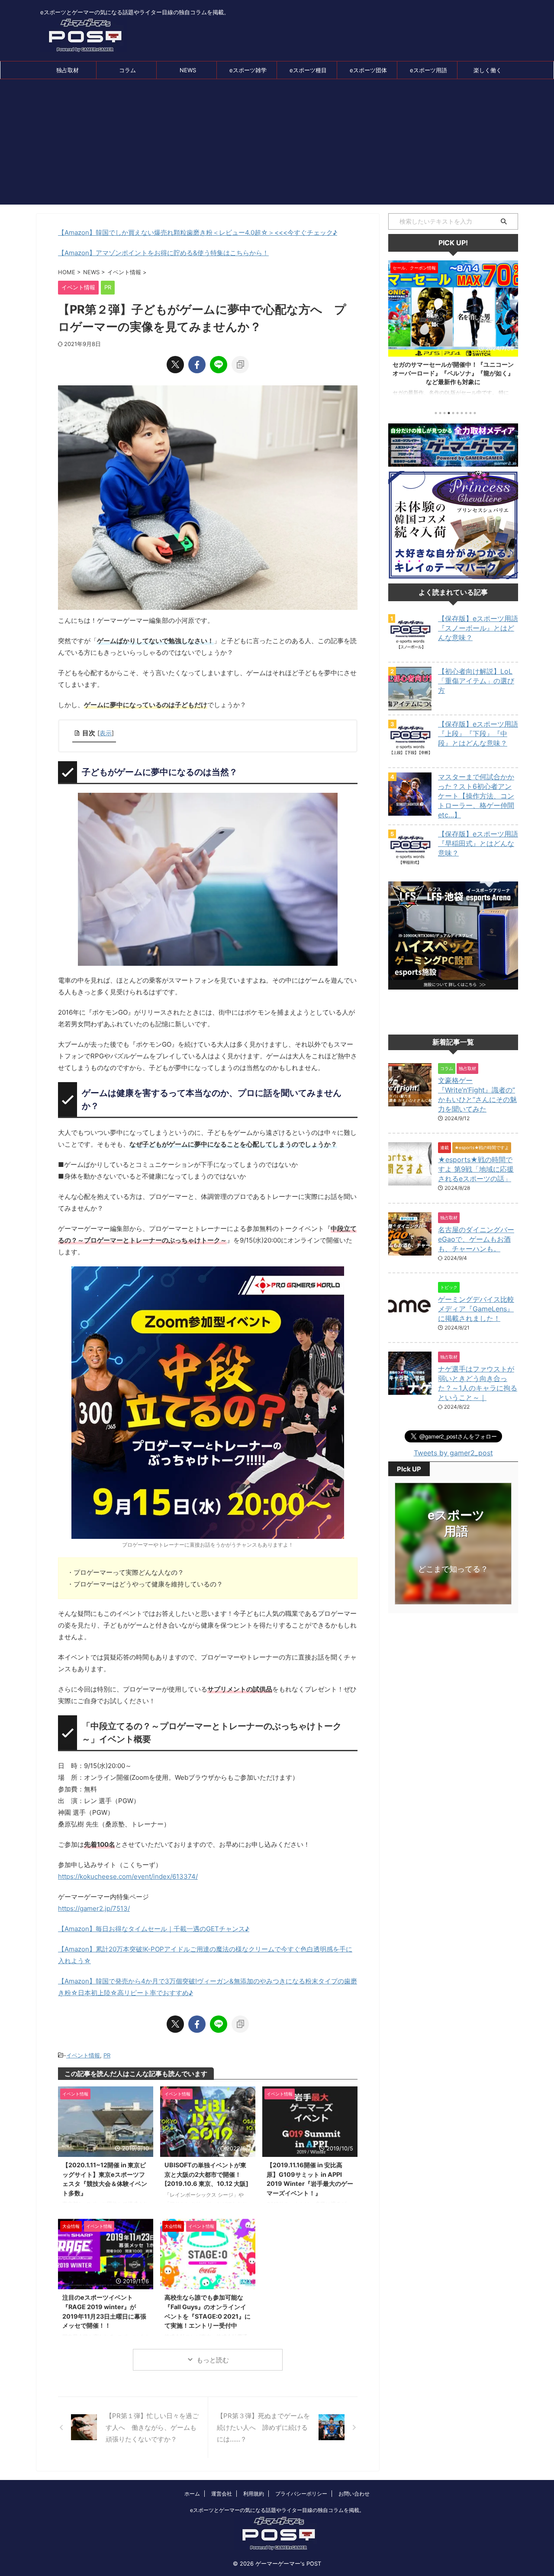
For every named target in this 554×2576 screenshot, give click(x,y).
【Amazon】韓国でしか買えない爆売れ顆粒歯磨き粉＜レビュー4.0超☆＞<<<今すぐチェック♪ (198, 232)
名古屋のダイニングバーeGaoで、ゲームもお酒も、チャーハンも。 (476, 1239)
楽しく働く (488, 70)
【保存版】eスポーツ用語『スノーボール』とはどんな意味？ (478, 628)
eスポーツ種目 (308, 70)
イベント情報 (83, 2055)
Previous (396, 330)
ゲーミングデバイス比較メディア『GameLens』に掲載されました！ (476, 1309)
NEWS (188, 70)
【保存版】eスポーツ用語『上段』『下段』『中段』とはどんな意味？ (478, 734)
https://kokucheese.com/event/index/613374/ (128, 1876)
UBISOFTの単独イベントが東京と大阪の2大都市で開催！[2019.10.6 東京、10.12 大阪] (206, 2174)
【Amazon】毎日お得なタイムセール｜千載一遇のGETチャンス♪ (154, 1929)
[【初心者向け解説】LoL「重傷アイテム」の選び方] (410, 706)
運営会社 (222, 2494)
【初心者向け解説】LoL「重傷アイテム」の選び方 (476, 681)
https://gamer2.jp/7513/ (94, 1908)
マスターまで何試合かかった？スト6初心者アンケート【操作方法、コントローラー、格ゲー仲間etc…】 (476, 796)
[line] (219, 365)
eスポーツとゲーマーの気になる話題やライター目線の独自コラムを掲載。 (277, 2510)
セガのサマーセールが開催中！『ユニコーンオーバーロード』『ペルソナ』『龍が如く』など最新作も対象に (453, 373)
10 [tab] (475, 413)
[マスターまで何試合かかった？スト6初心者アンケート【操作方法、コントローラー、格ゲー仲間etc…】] (410, 811)
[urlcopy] (240, 365)
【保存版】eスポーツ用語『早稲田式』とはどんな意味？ (478, 843)
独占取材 (68, 70)
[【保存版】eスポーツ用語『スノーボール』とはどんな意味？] (410, 653)
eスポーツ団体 (368, 70)
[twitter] (175, 365)
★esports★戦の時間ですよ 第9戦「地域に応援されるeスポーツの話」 (476, 1169)
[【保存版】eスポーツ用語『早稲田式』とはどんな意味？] (410, 868)
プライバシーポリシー (301, 2494)
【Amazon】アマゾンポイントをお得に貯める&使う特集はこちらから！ (163, 253)
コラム (127, 70)
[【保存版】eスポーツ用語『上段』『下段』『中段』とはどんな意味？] (410, 759)
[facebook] (197, 365)
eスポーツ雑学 (248, 70)
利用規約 (254, 2494)
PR (107, 2055)
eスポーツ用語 (428, 70)
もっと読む (213, 2360)
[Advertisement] (277, 144)
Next (510, 330)
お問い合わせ (354, 2494)
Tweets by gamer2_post (453, 1453)
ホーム (192, 2494)
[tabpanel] (453, 332)
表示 (106, 733)
